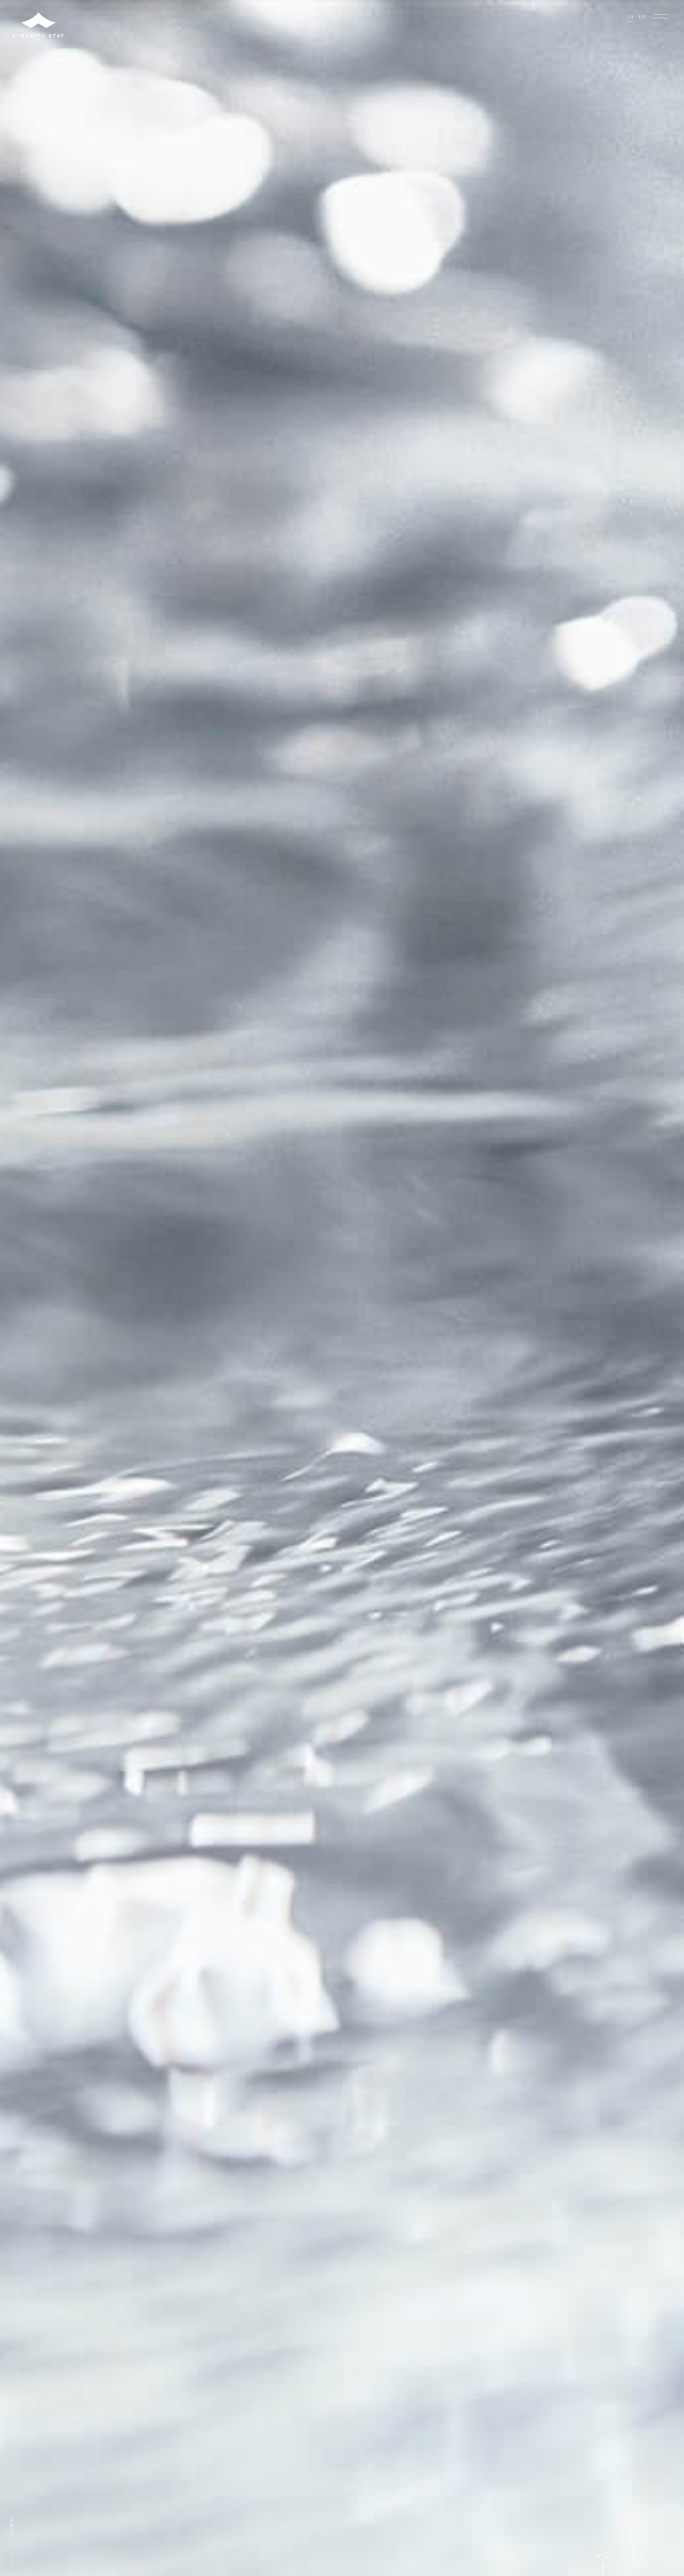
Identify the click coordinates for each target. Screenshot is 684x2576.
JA (631, 17)
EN (642, 17)
